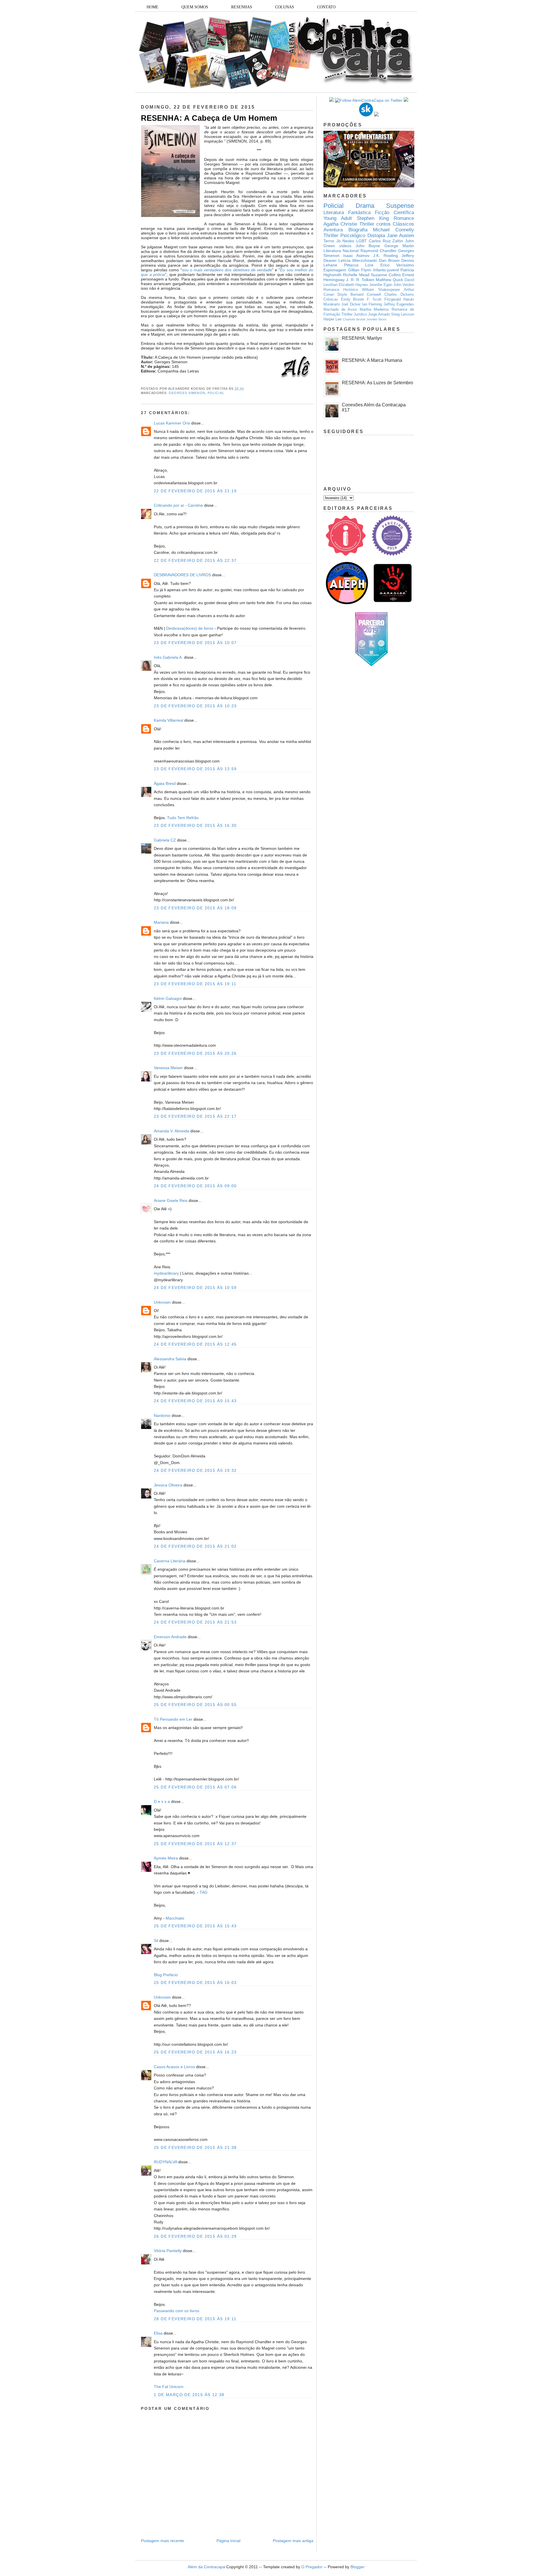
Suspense (400, 206)
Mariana (161, 922)
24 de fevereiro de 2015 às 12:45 (195, 1344)
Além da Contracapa (206, 2567)
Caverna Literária (170, 1561)
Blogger (358, 2567)
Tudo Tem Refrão (183, 818)
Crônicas (331, 299)
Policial (216, 393)
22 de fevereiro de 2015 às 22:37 (195, 560)
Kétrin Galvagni (168, 998)
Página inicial (228, 2541)
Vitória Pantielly (168, 2251)
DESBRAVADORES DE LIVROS (182, 575)
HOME (153, 7)
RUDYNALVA (165, 2162)
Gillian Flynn (360, 270)
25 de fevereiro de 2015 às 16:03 (195, 1983)
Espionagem (335, 270)
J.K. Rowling (386, 256)
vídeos (345, 246)
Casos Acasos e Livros (174, 2067)
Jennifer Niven (376, 319)
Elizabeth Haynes (353, 285)
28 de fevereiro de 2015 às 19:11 (195, 2319)
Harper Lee (332, 319)
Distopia (376, 236)
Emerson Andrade (170, 1637)
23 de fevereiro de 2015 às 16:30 (195, 825)
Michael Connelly (393, 230)
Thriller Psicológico (344, 236)
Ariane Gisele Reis (171, 1200)
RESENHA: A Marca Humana (372, 360)
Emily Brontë (353, 299)
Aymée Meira (166, 1858)
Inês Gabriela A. (168, 657)
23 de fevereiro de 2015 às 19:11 (195, 984)
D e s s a (162, 1801)
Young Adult (338, 218)
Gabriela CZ (165, 840)
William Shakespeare (381, 290)
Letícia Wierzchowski (358, 260)
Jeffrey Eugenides (399, 304)
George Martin (399, 246)
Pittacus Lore (359, 265)
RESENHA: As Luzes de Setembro (377, 383)
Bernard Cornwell (366, 295)
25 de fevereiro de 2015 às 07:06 (195, 1787)
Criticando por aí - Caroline (178, 505)
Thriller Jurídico (354, 314)
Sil (156, 1941)
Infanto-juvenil (386, 270)
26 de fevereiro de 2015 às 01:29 (195, 2236)
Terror (329, 241)
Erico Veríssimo (397, 265)
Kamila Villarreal (168, 720)
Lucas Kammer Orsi (172, 423)
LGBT (362, 241)
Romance (404, 218)
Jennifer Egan (381, 285)
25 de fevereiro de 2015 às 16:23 (195, 2052)
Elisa (158, 2333)
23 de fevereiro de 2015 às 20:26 (195, 1053)
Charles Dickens (399, 295)
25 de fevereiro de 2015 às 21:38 (195, 2147)
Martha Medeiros (374, 310)
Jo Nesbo (345, 241)
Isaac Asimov (356, 256)
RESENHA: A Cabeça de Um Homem (209, 118)
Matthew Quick (389, 280)
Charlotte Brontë (354, 319)
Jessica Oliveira (168, 1485)
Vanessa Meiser (168, 1068)
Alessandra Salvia (170, 1359)
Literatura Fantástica (347, 213)
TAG (204, 1892)
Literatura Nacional (341, 251)
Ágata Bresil (165, 783)
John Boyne (368, 246)
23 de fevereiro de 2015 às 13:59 (195, 769)
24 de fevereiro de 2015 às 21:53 (195, 1622)
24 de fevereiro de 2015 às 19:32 (195, 1470)
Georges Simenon (187, 393)
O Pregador (312, 2567)
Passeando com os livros (177, 2311)
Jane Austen (400, 236)
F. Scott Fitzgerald (384, 299)
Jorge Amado (379, 314)
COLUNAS (285, 7)
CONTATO (326, 7)
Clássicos (403, 224)
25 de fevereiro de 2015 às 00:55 (195, 1705)
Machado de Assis (340, 310)
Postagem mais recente (162, 2541)
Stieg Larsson (402, 314)
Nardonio (162, 1415)
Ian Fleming (372, 304)
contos (384, 224)
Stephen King (373, 218)
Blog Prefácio (166, 1975)
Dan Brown (389, 260)
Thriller (367, 224)
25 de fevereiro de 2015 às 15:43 (195, 1926)
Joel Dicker (351, 304)
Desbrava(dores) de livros (190, 628)
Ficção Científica (394, 213)
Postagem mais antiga (293, 2541)
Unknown (162, 1302)
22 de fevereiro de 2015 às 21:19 (195, 491)
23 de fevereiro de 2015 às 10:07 (195, 643)
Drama (365, 206)
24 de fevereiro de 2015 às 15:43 (195, 1401)
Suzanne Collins (386, 275)
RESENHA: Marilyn (362, 338)
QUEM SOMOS (195, 7)
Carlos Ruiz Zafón (386, 241)
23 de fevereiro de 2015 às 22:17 (195, 1116)
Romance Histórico (341, 290)
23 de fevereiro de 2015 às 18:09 (195, 908)
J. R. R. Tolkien (360, 280)
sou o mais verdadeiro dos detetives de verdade (227, 270)
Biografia (358, 230)
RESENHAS (242, 7)
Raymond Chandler (378, 251)
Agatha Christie (340, 224)
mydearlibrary (166, 1273)
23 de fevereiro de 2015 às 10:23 (195, 706)
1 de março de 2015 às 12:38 (189, 2395)
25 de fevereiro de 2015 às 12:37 (195, 1844)
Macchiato (175, 1918)
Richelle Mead (356, 275)
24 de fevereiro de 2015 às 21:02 (195, 1546)
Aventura (333, 230)
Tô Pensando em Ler (173, 1719)
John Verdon (404, 285)
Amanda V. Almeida (171, 1131)
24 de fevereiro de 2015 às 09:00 (195, 1186)
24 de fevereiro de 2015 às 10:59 (195, 1288)
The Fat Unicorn (169, 2387)
